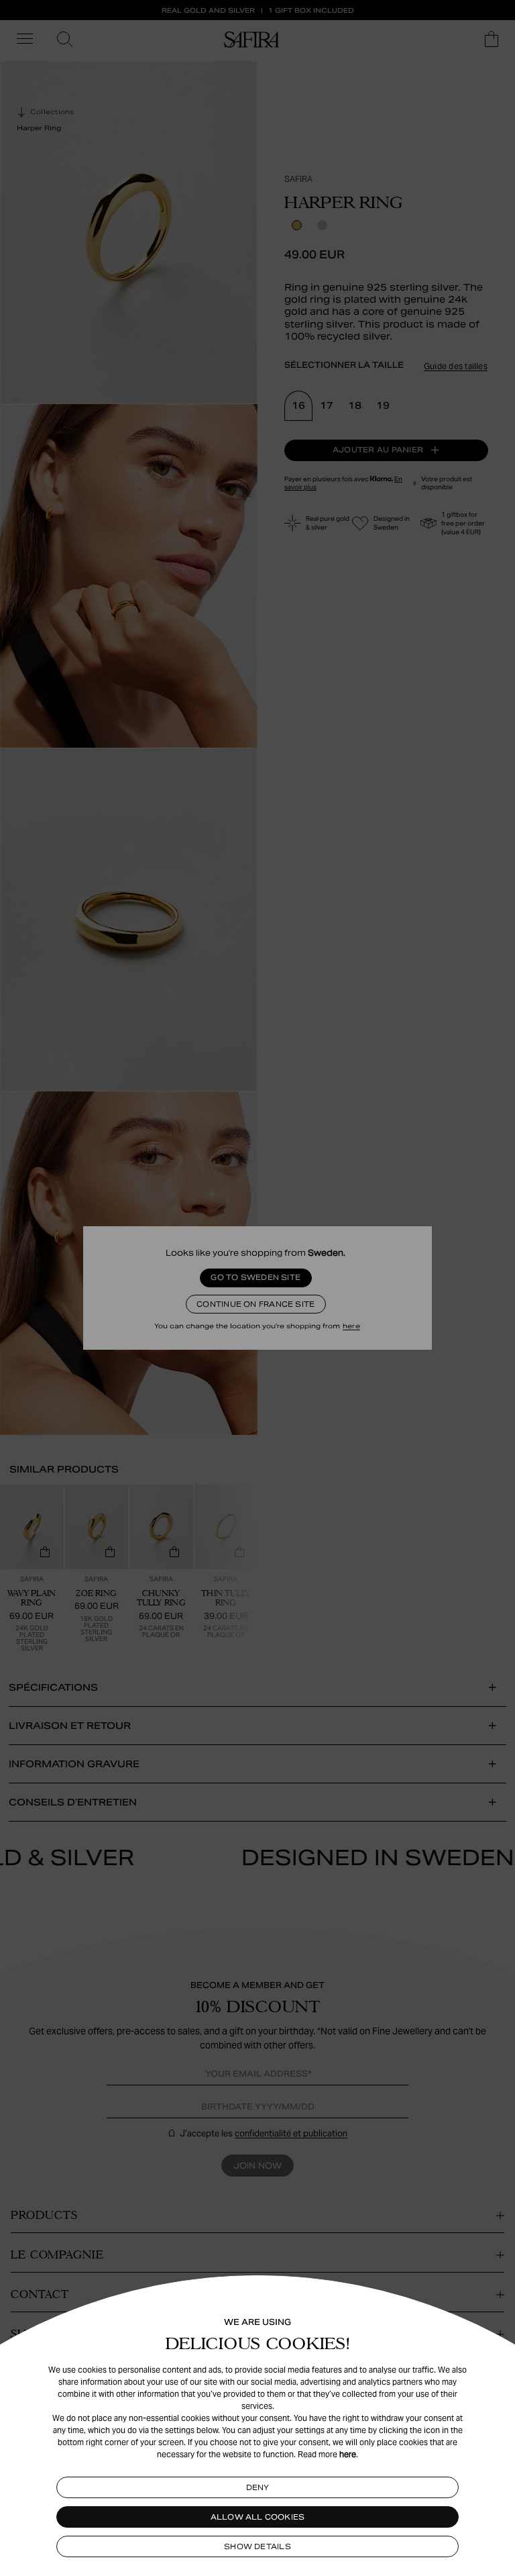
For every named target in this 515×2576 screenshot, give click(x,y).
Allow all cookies (258, 2517)
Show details (257, 2546)
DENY (258, 2487)
